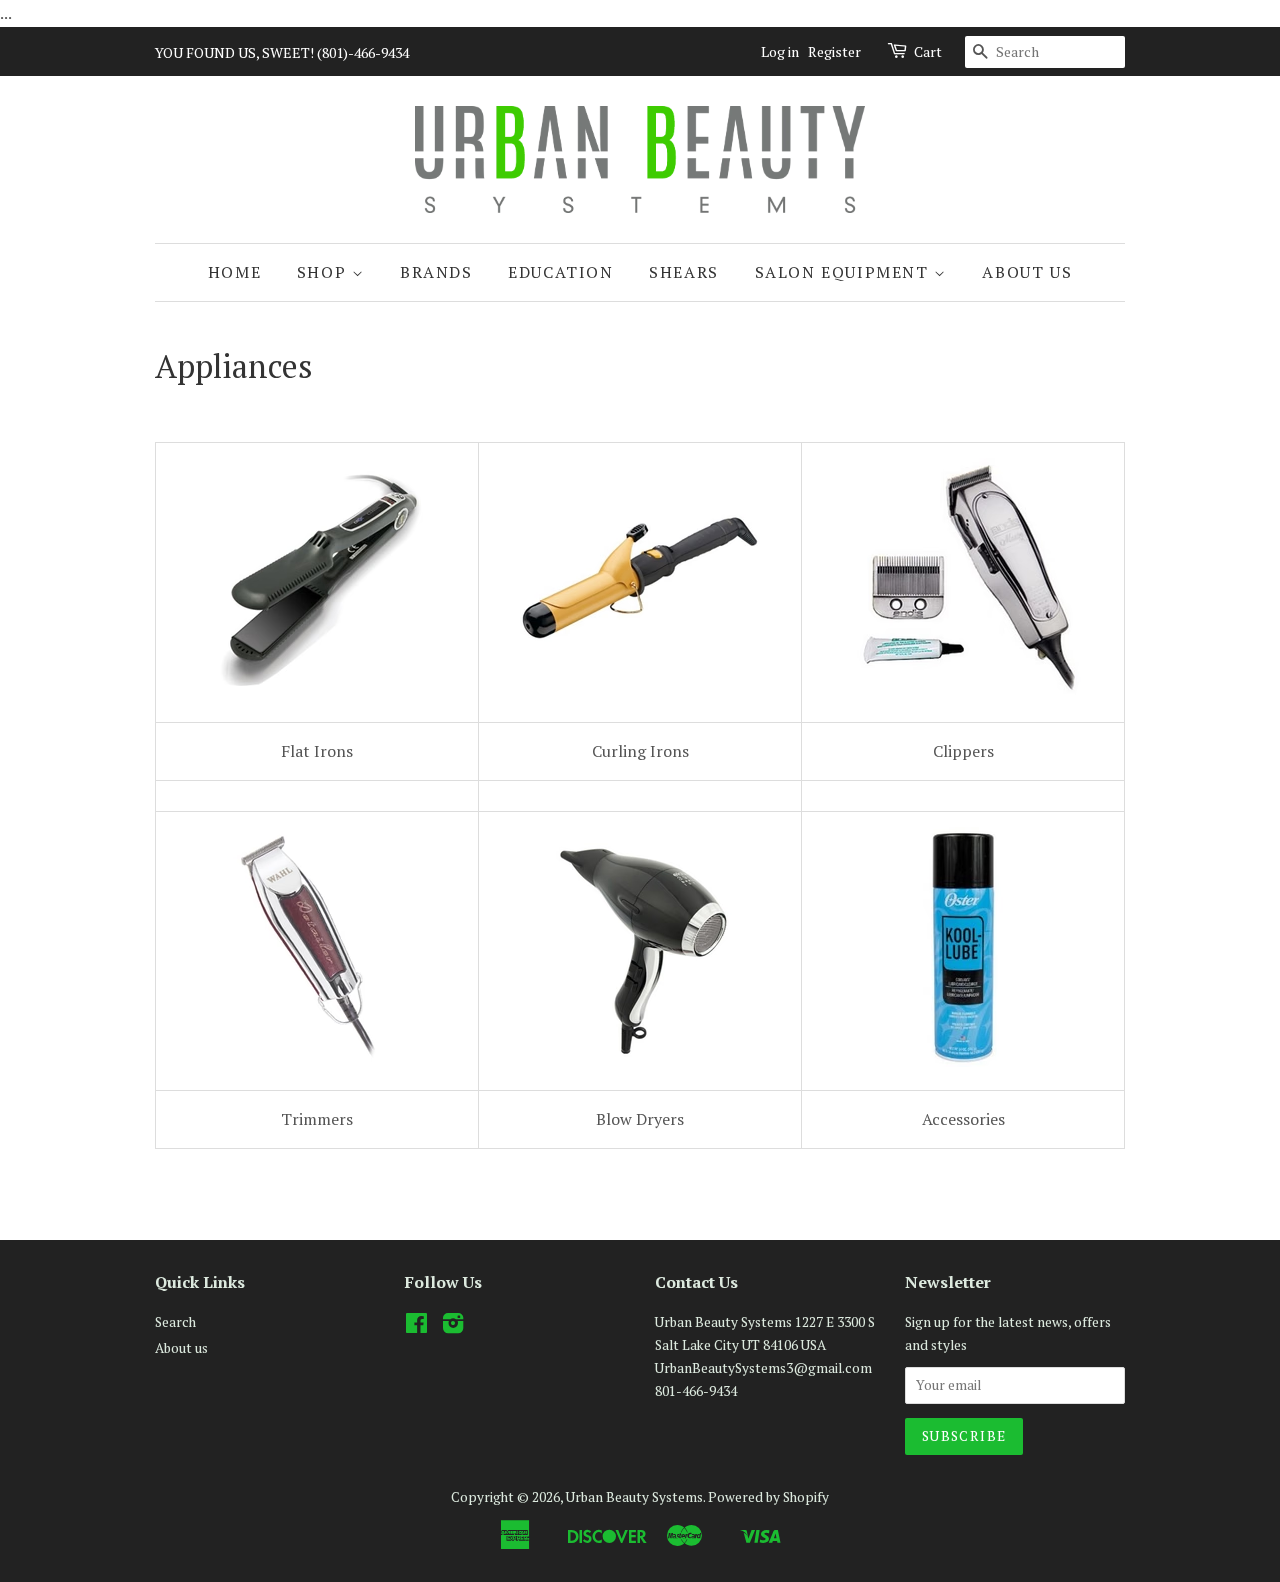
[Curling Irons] (640, 692)
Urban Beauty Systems (634, 1497)
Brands (436, 272)
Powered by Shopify (768, 1497)
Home (234, 272)
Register (834, 51)
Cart (928, 51)
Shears (684, 272)
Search (175, 1322)
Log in (780, 51)
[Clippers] (963, 692)
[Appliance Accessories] (963, 1061)
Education (560, 272)
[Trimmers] (317, 1061)
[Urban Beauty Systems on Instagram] (453, 1327)
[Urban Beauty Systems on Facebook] (416, 1327)
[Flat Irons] (319, 692)
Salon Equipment (845, 272)
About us (1027, 272)
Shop (324, 272)
